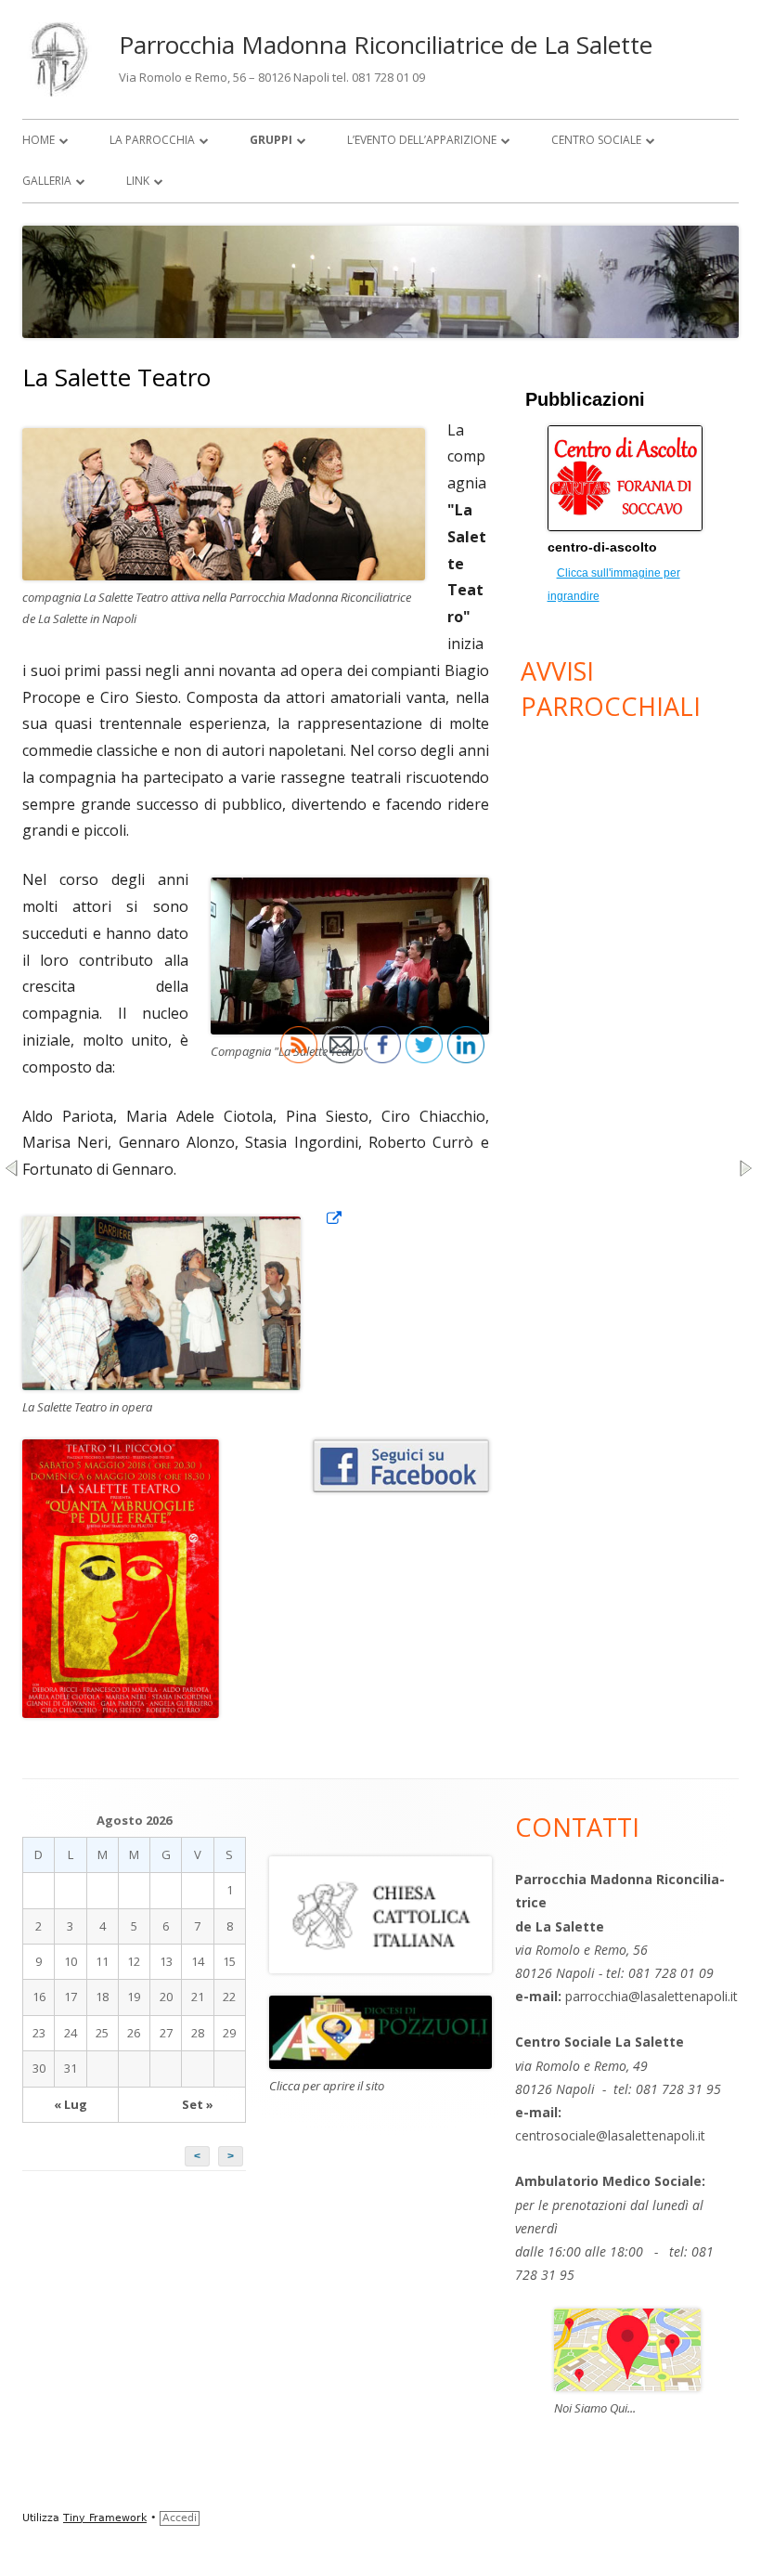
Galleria (47, 181)
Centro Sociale (596, 140)
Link (138, 181)
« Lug (71, 2104)
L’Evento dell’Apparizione (422, 140)
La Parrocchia (152, 140)
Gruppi (271, 140)
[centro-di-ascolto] (630, 526)
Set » (198, 2104)
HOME (39, 140)
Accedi (180, 2518)
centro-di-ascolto (602, 547)
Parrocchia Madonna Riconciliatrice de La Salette (386, 45)
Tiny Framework (105, 2518)
